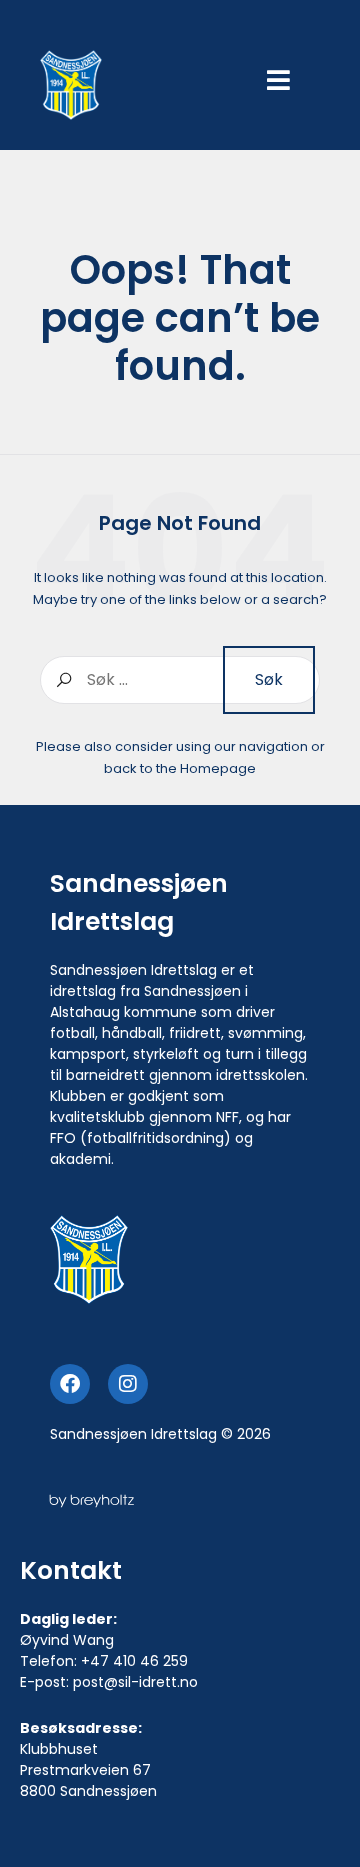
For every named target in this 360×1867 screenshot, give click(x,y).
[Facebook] (70, 1384)
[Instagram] (128, 1384)
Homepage (218, 768)
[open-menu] (278, 82)
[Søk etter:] (180, 680)
